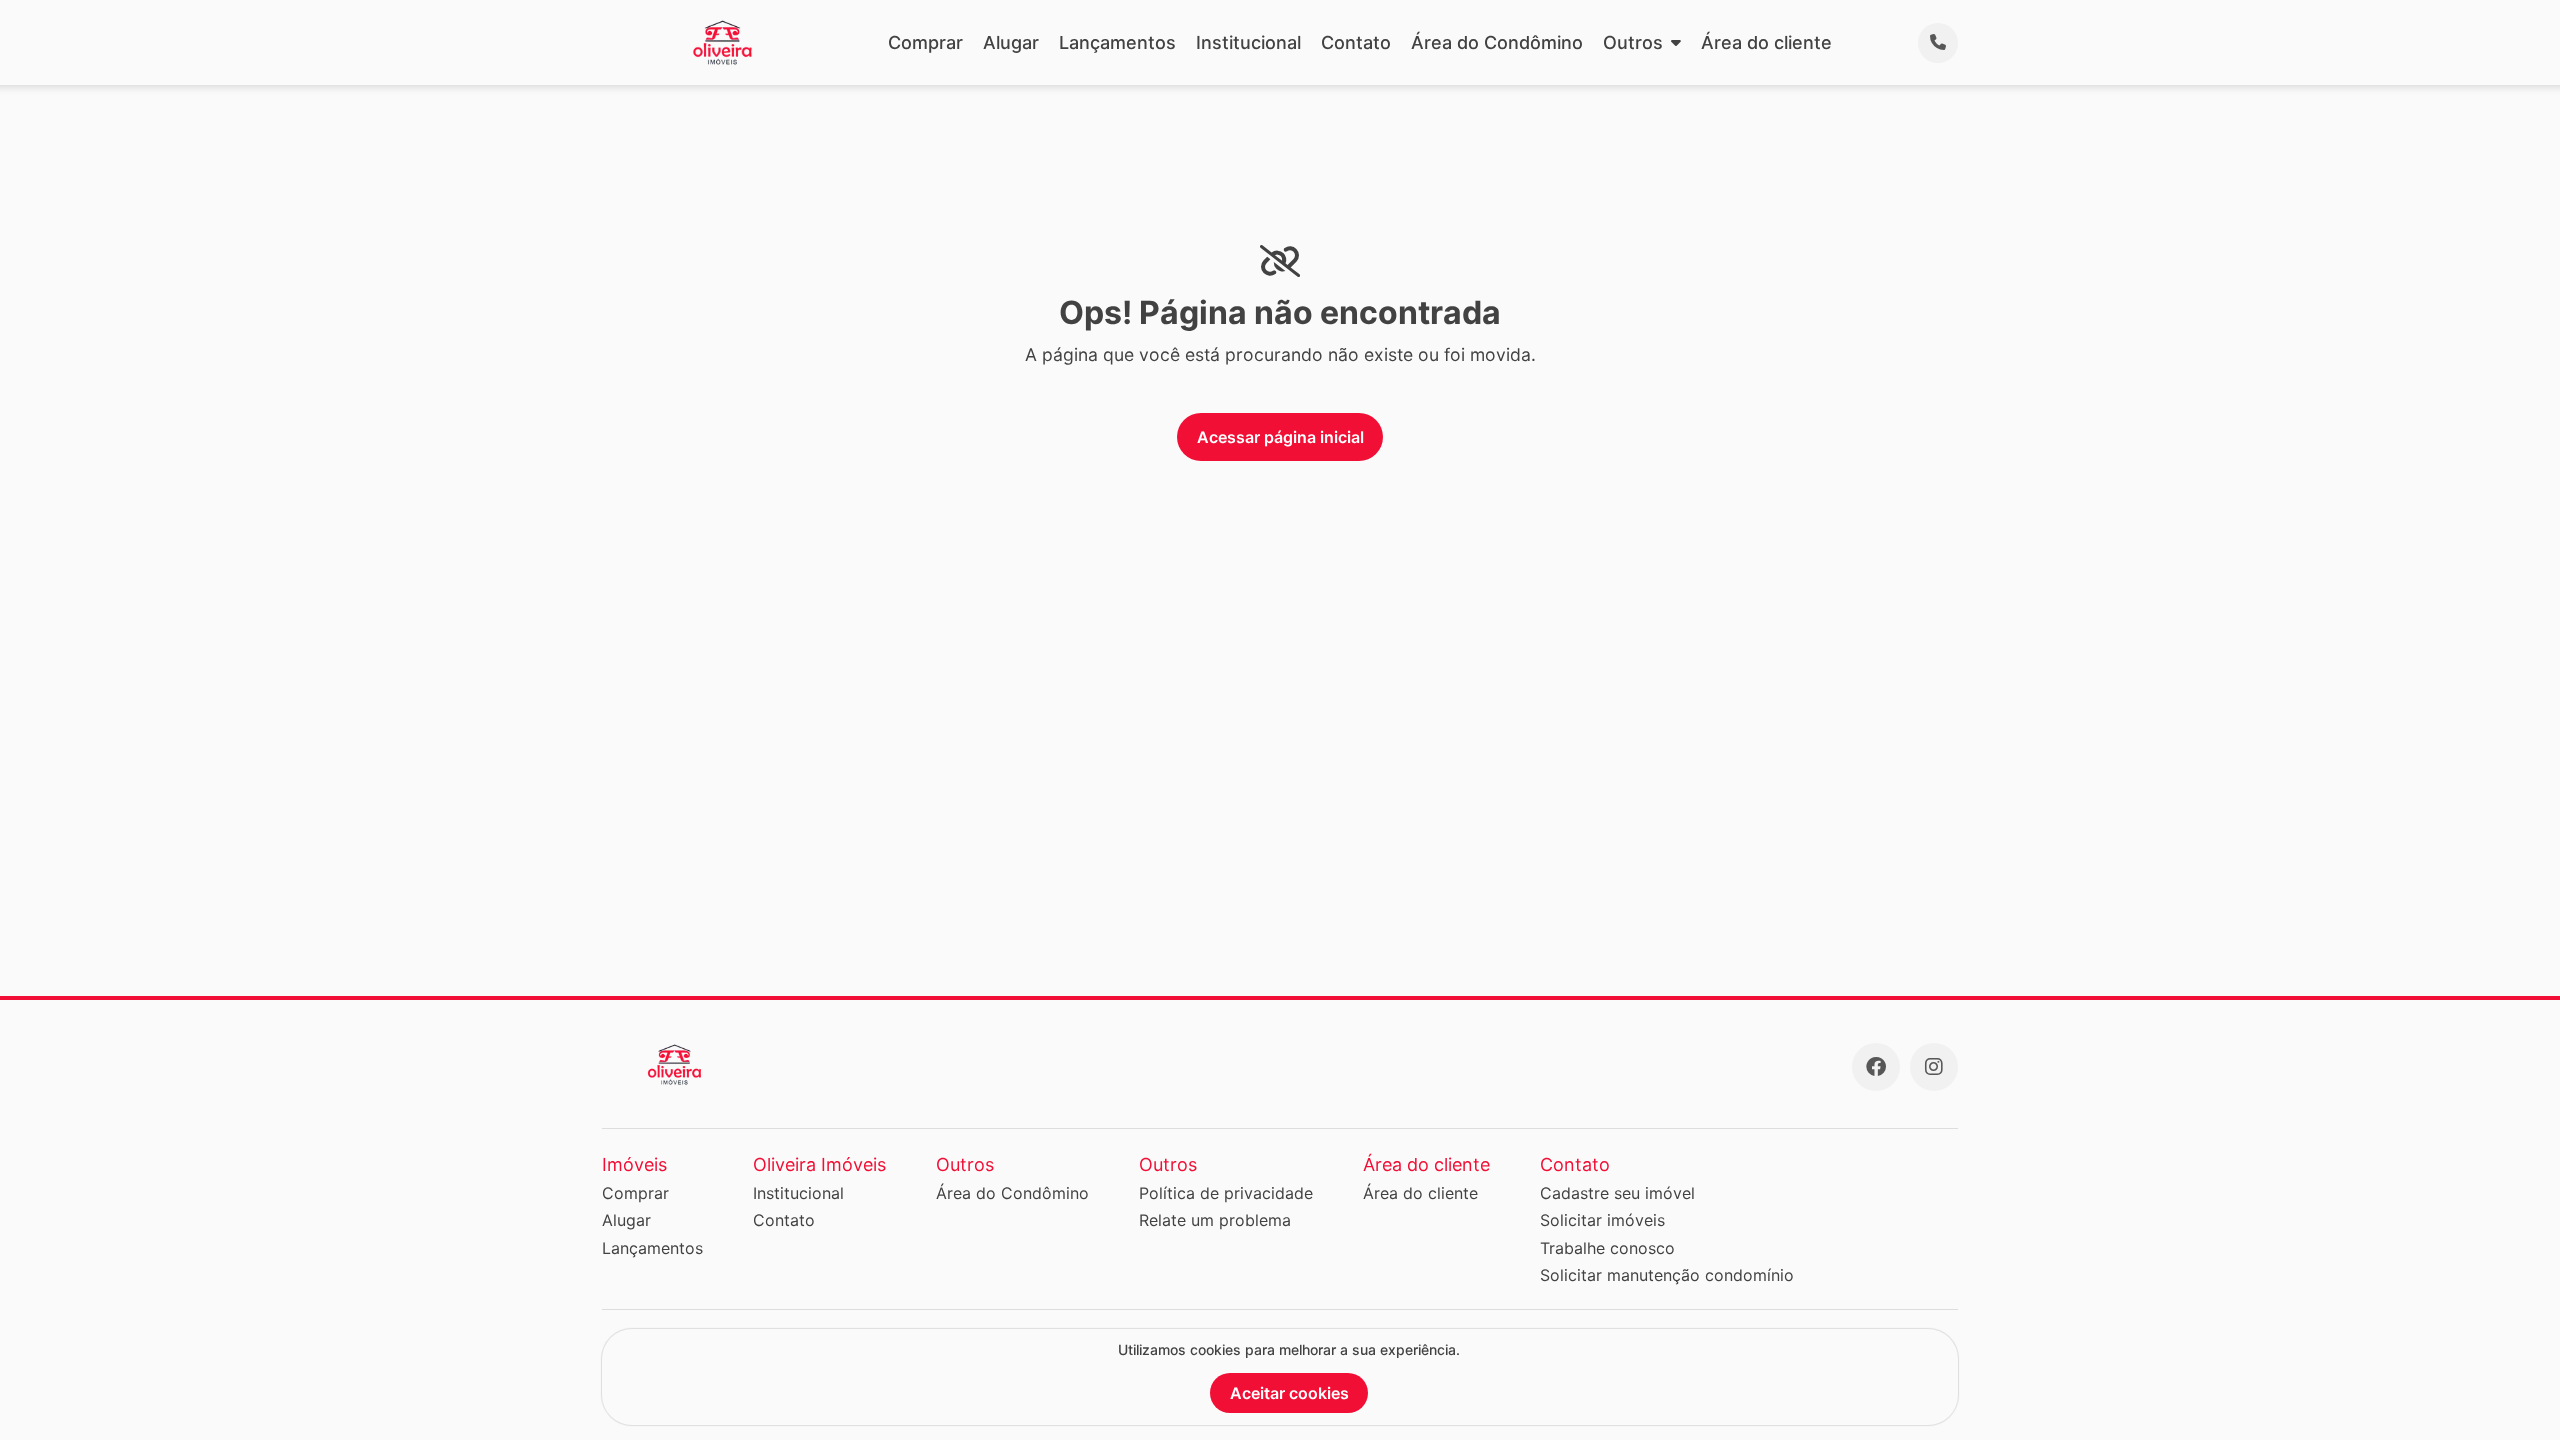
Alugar (1011, 42)
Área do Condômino (1497, 42)
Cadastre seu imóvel (1617, 1193)
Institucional (1248, 42)
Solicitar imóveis (1602, 1220)
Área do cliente (1766, 42)
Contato (1356, 42)
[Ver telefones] (1938, 43)
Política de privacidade (1226, 1193)
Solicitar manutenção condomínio (1667, 1275)
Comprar (925, 42)
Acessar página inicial (1280, 437)
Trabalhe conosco (1607, 1248)
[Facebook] (1876, 1067)
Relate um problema (1215, 1220)
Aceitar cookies (1289, 1393)
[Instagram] (1934, 1067)
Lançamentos (1117, 42)
